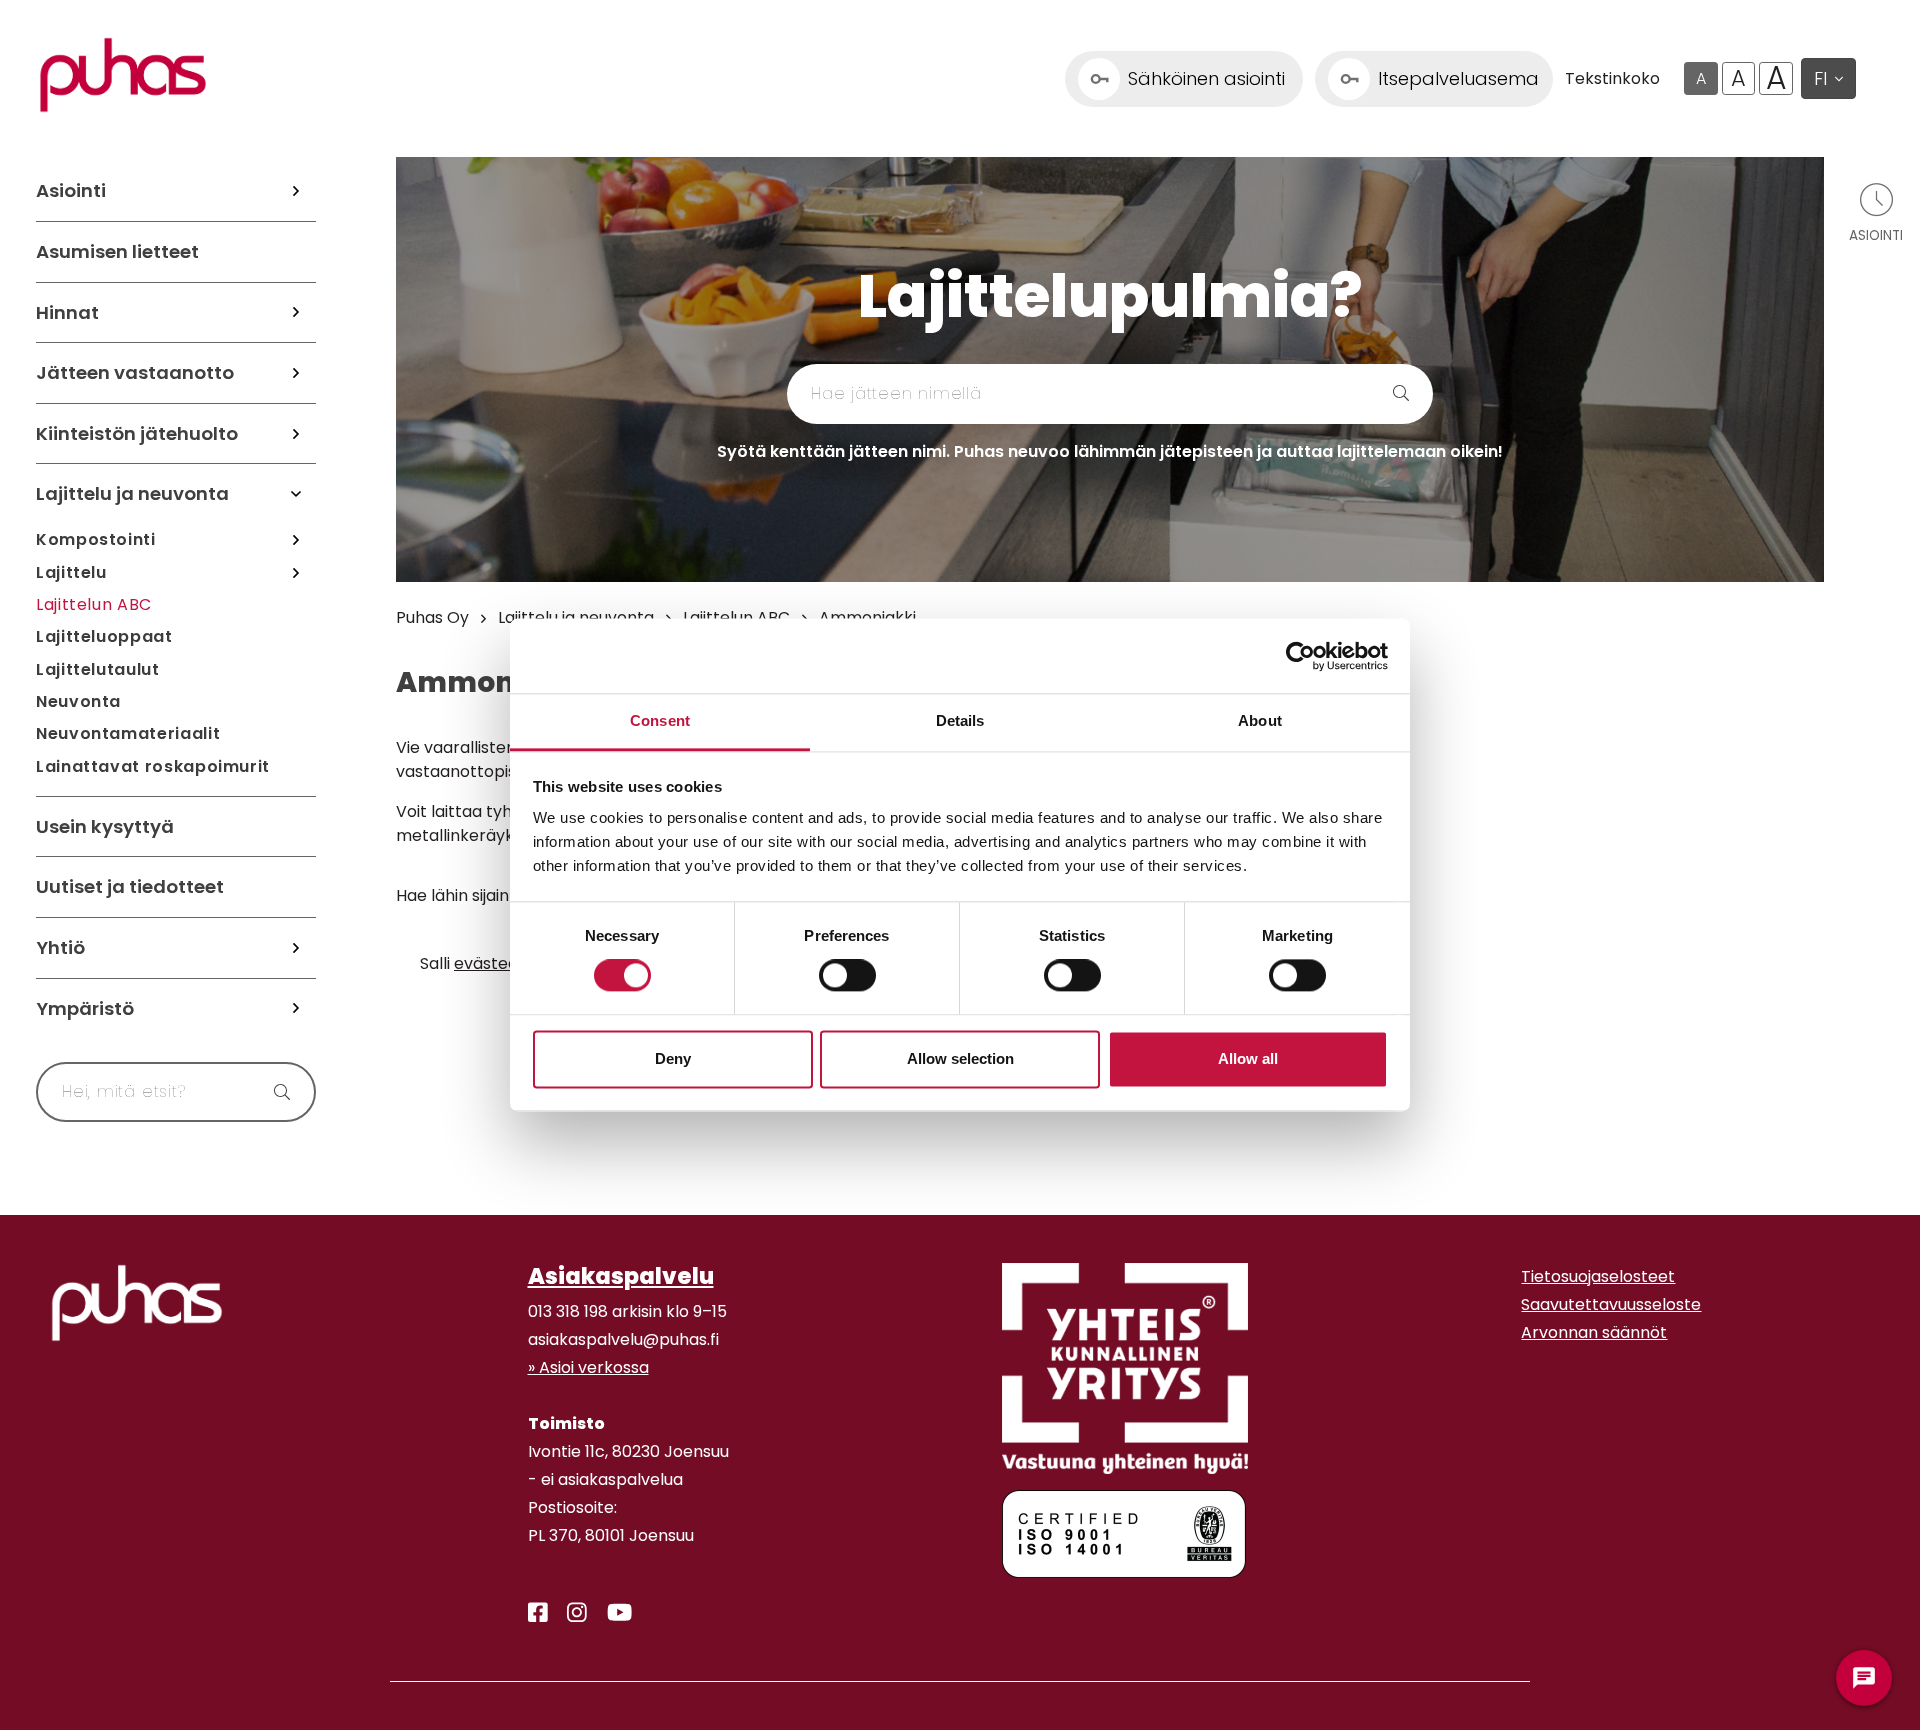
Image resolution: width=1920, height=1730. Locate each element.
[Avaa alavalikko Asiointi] (296, 191)
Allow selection (960, 1058)
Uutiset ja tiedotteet (130, 886)
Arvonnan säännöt (1594, 1332)
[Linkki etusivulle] (123, 75)
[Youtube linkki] (611, 1613)
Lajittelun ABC (94, 604)
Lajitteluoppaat (104, 636)
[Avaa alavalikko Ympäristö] (296, 1009)
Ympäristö (85, 1008)
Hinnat (67, 312)
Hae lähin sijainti (457, 895)
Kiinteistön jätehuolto (137, 433)
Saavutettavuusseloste (1611, 1304)
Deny (673, 1058)
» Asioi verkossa (588, 1367)
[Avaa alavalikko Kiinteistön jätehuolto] (296, 434)
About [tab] (1260, 720)
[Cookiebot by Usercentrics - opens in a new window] (1300, 656)
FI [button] (1820, 78)
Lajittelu (71, 572)
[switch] (847, 976)
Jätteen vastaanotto (135, 372)
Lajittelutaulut (98, 669)
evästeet (489, 963)
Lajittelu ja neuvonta (132, 493)
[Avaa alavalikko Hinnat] (296, 313)
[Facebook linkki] (530, 1613)
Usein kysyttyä (105, 826)
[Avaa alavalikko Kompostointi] (296, 540)
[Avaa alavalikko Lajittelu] (296, 572)
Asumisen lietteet (117, 251)
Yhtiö (60, 947)
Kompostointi (96, 539)
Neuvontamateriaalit (128, 733)
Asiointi (71, 190)
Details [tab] (960, 720)
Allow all (1248, 1058)
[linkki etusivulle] (137, 1303)
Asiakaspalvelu (621, 1276)
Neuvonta (78, 701)
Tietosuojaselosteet (1598, 1276)
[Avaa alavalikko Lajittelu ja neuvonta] (296, 494)
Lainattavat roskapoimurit (153, 766)
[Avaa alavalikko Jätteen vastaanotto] (296, 373)
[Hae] (272, 1092)
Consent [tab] (660, 720)
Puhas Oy (432, 617)
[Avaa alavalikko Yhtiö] (296, 948)
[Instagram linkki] (569, 1613)
